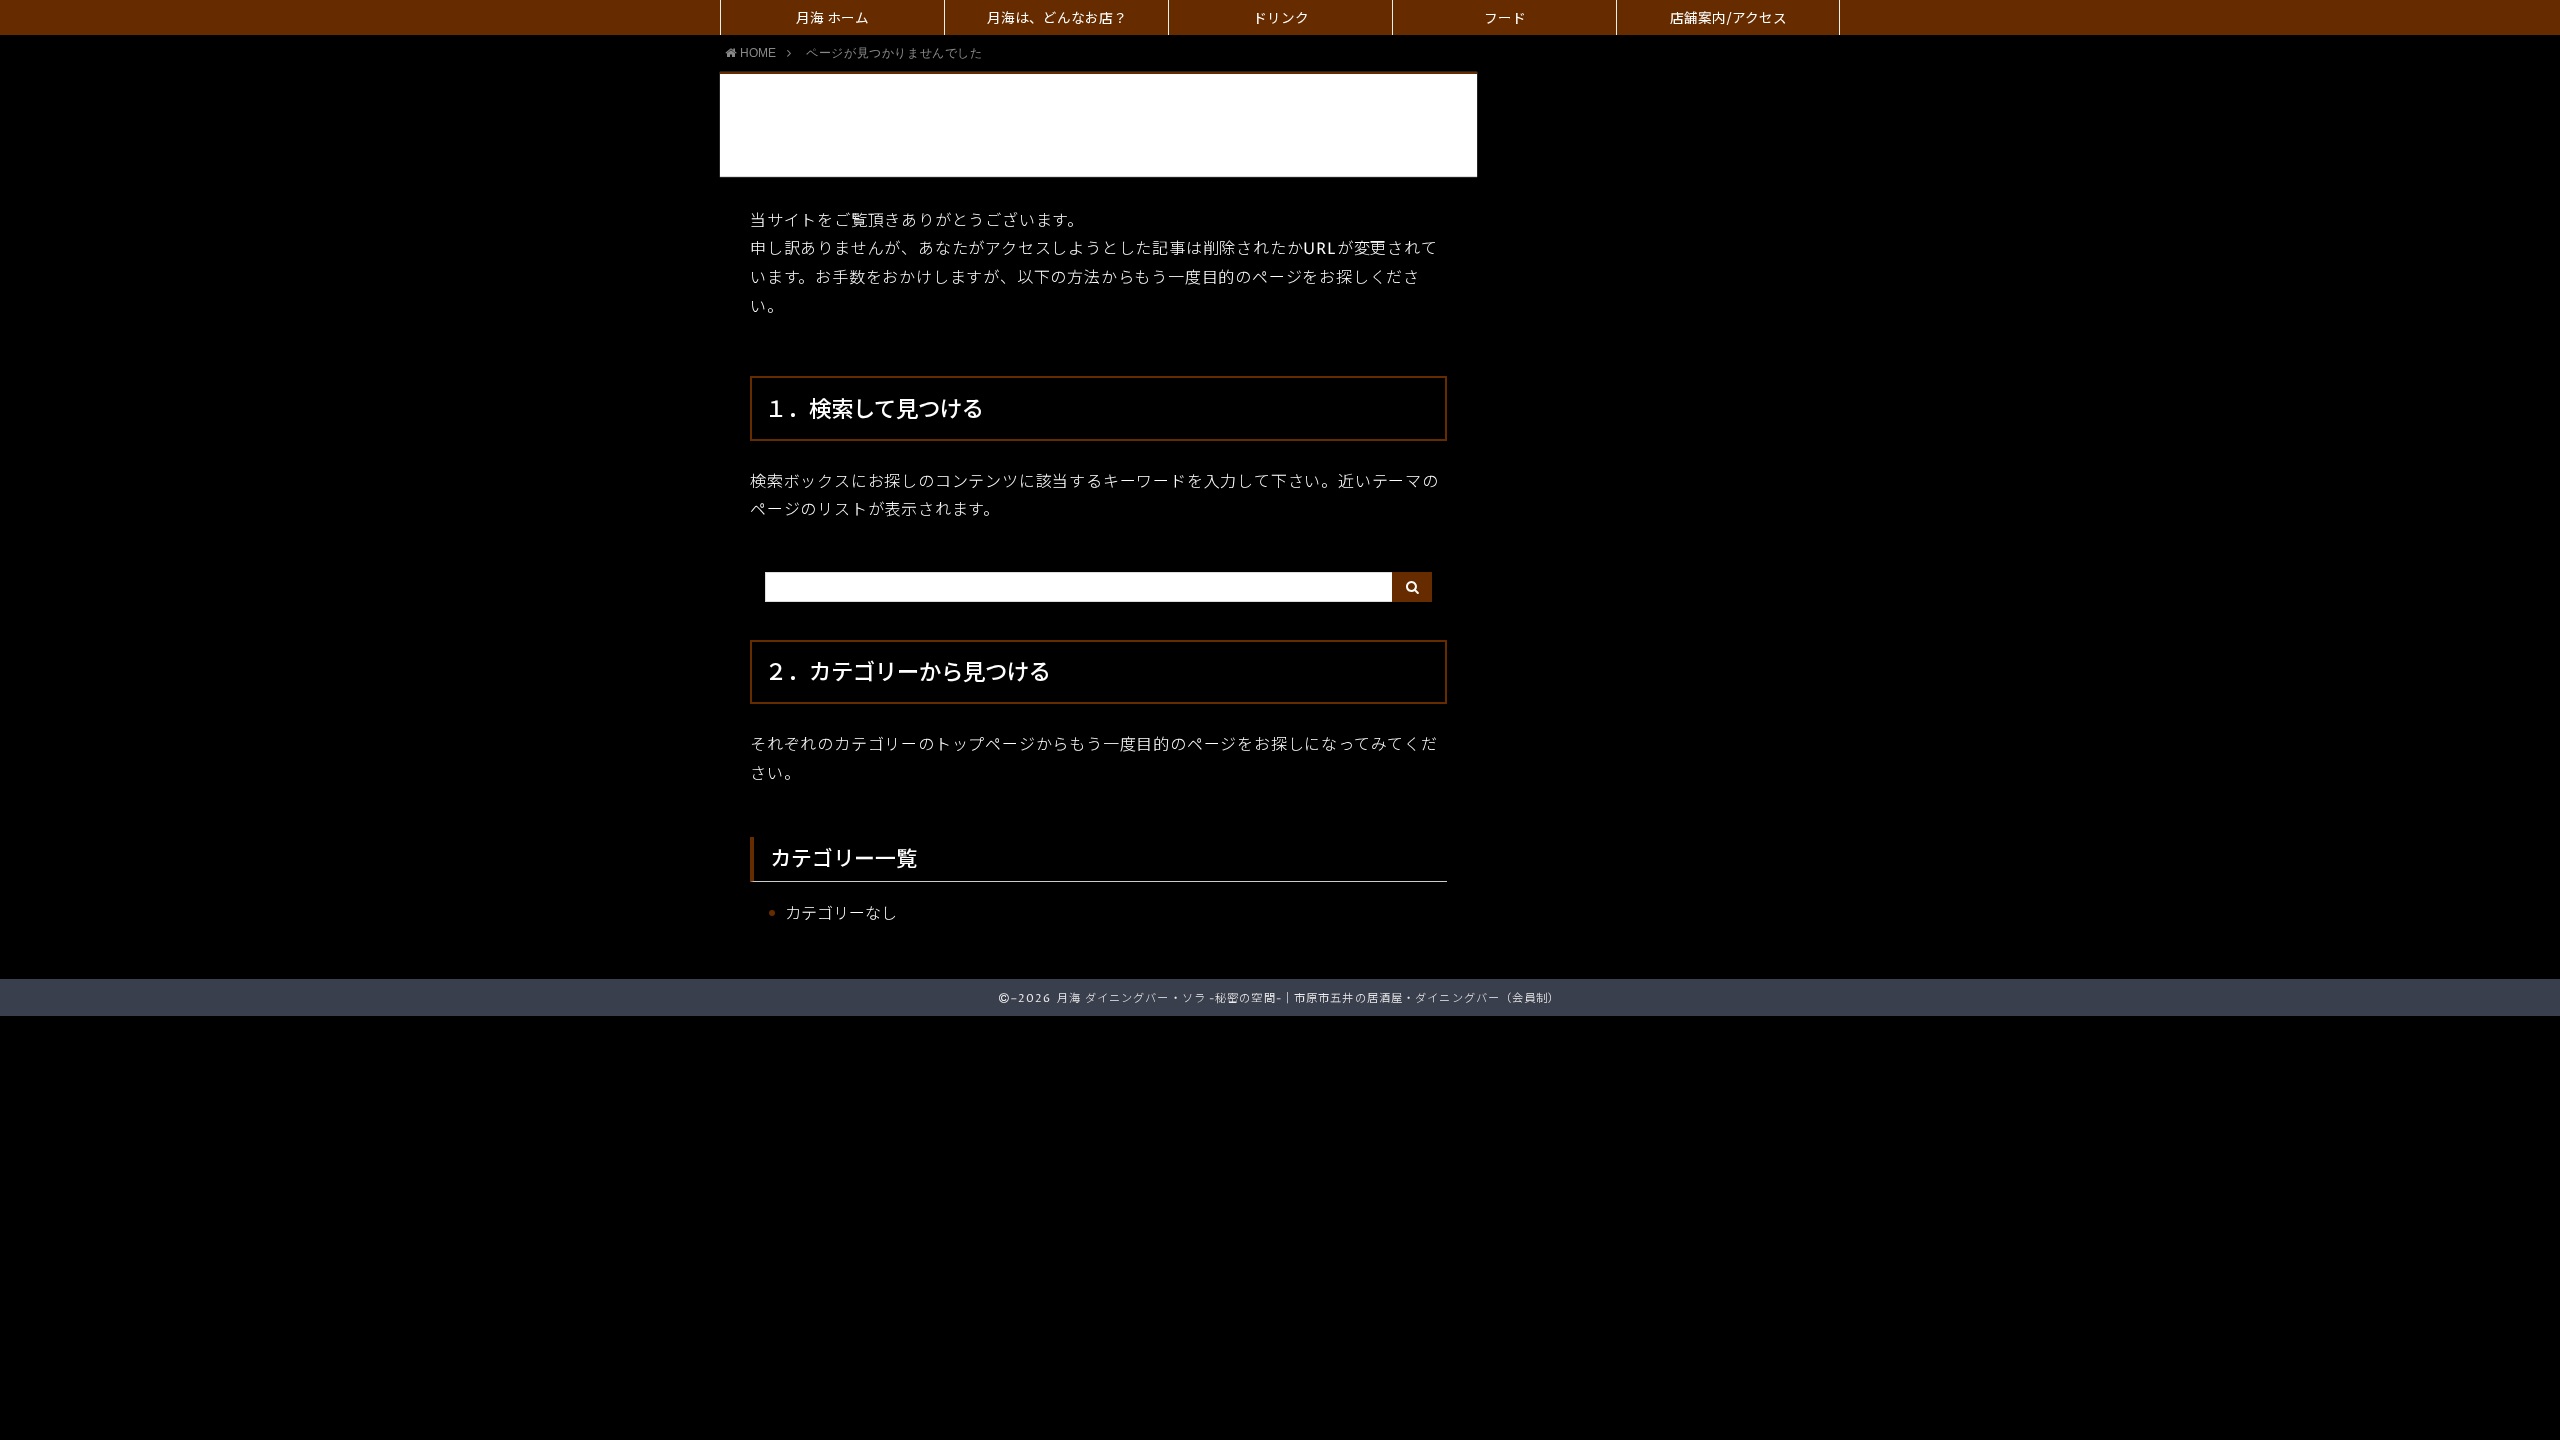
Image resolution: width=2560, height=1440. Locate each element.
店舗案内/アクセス (1728, 19)
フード (1505, 19)
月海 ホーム (832, 19)
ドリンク (1281, 19)
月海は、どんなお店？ (1057, 19)
